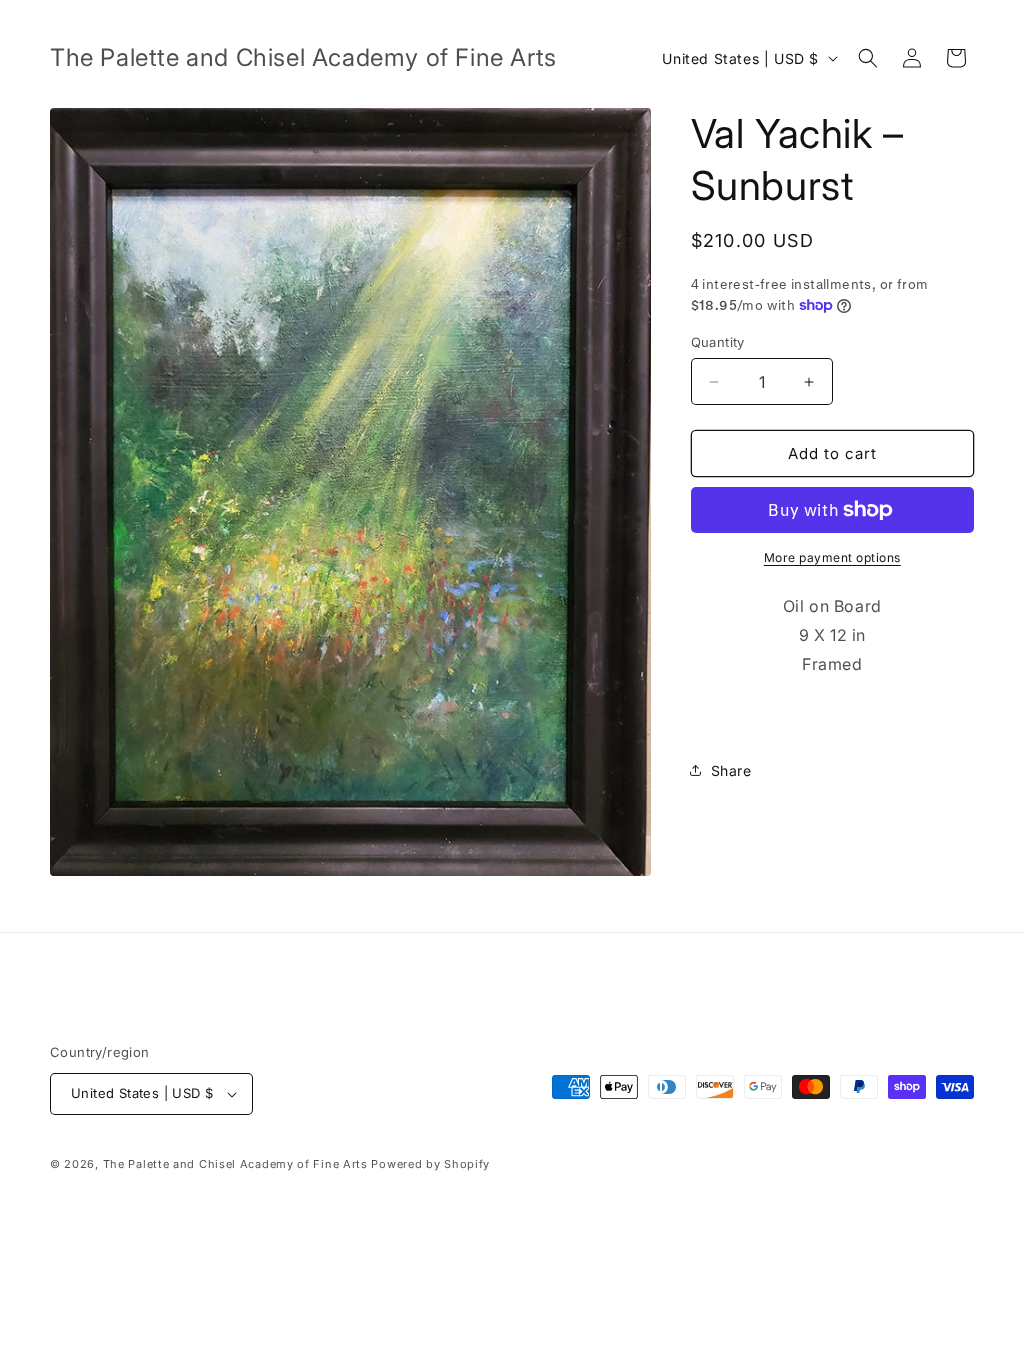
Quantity (718, 342)
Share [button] (731, 770)
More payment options (832, 557)
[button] (868, 58)
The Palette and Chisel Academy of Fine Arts (235, 1164)
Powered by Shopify (430, 1164)
